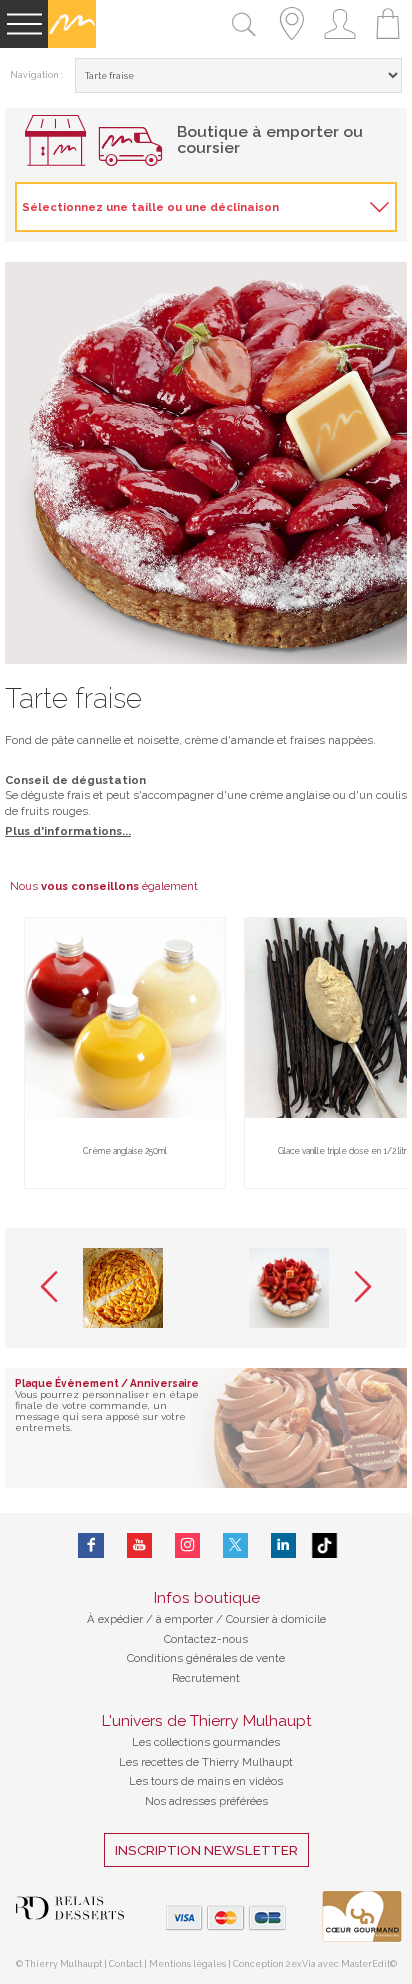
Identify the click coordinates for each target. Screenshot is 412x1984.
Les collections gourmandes (206, 1742)
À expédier (116, 1619)
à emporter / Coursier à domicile (239, 1619)
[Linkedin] (283, 1545)
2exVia (302, 1964)
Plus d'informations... (68, 831)
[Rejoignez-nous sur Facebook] (90, 1545)
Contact (125, 1964)
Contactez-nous (206, 1639)
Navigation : (36, 75)
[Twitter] (235, 1545)
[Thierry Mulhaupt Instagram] (187, 1545)
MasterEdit (365, 1964)
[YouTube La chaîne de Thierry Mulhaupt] (139, 1545)
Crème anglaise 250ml (125, 1151)
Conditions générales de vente (206, 1658)
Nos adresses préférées (206, 1801)
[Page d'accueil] (72, 44)
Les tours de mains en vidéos (206, 1781)
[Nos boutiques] (292, 44)
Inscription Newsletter (206, 1850)
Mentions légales (187, 1964)
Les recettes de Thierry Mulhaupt (206, 1762)
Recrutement (206, 1678)
